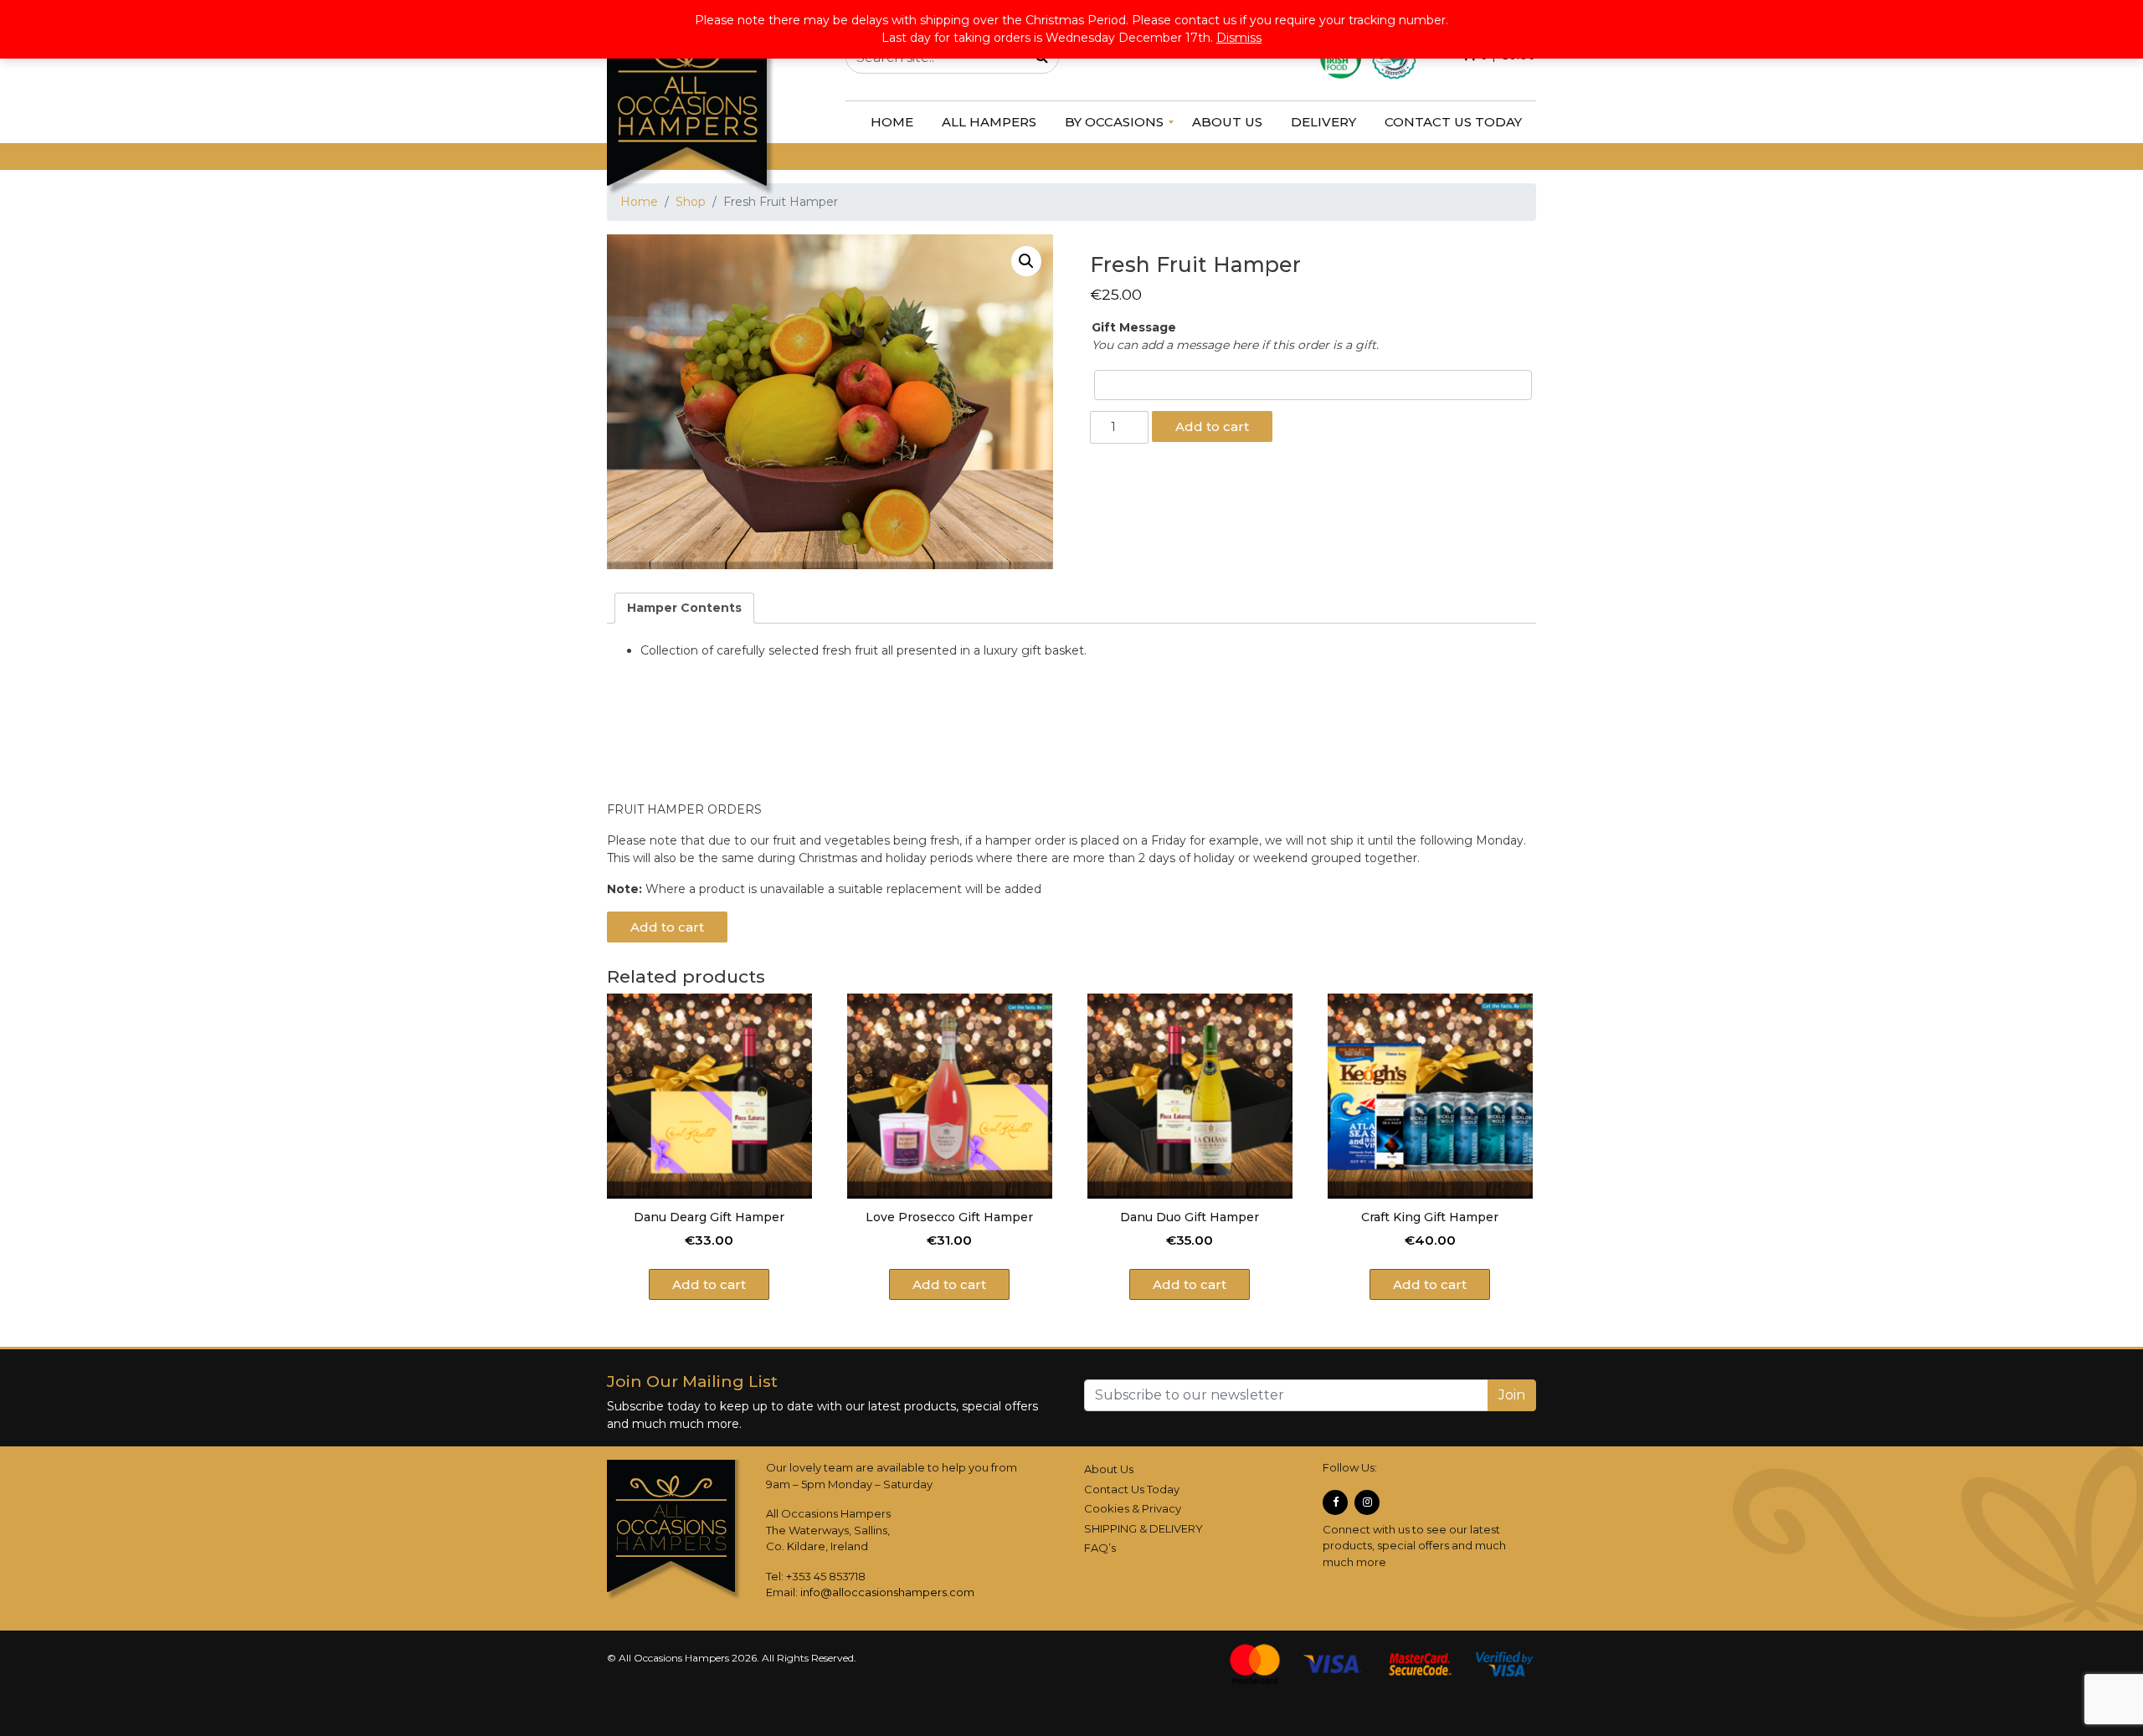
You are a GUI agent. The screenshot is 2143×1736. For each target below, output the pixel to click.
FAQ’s (1100, 1548)
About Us (1109, 1469)
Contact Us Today (1132, 1489)
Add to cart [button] (709, 1284)
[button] (1026, 261)
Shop (691, 202)
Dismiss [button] (1239, 38)
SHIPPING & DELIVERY (1143, 1528)
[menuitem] (892, 122)
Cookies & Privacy (1133, 1508)
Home (639, 202)
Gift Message (1134, 327)
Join (1512, 1395)
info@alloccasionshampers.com (887, 1592)
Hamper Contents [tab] (684, 608)
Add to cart (1212, 426)
